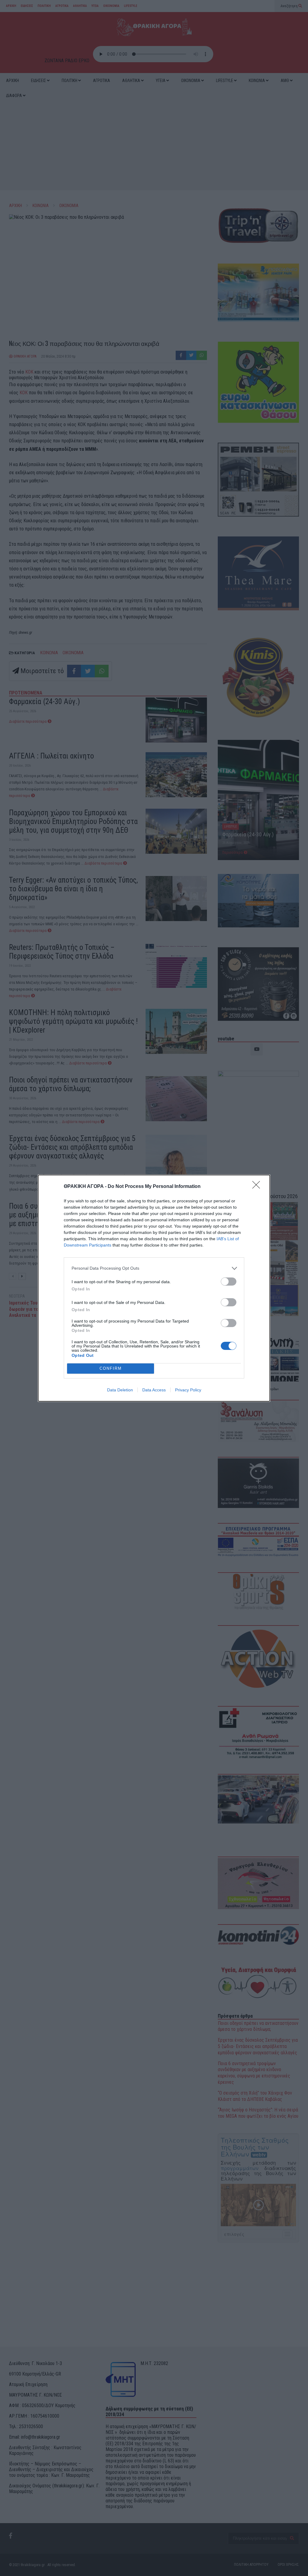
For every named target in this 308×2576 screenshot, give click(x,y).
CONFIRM (111, 1368)
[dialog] (154, 1288)
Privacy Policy (188, 1390)
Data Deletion (120, 1390)
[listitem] (154, 1268)
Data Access (154, 1390)
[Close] (258, 1187)
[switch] (229, 1282)
